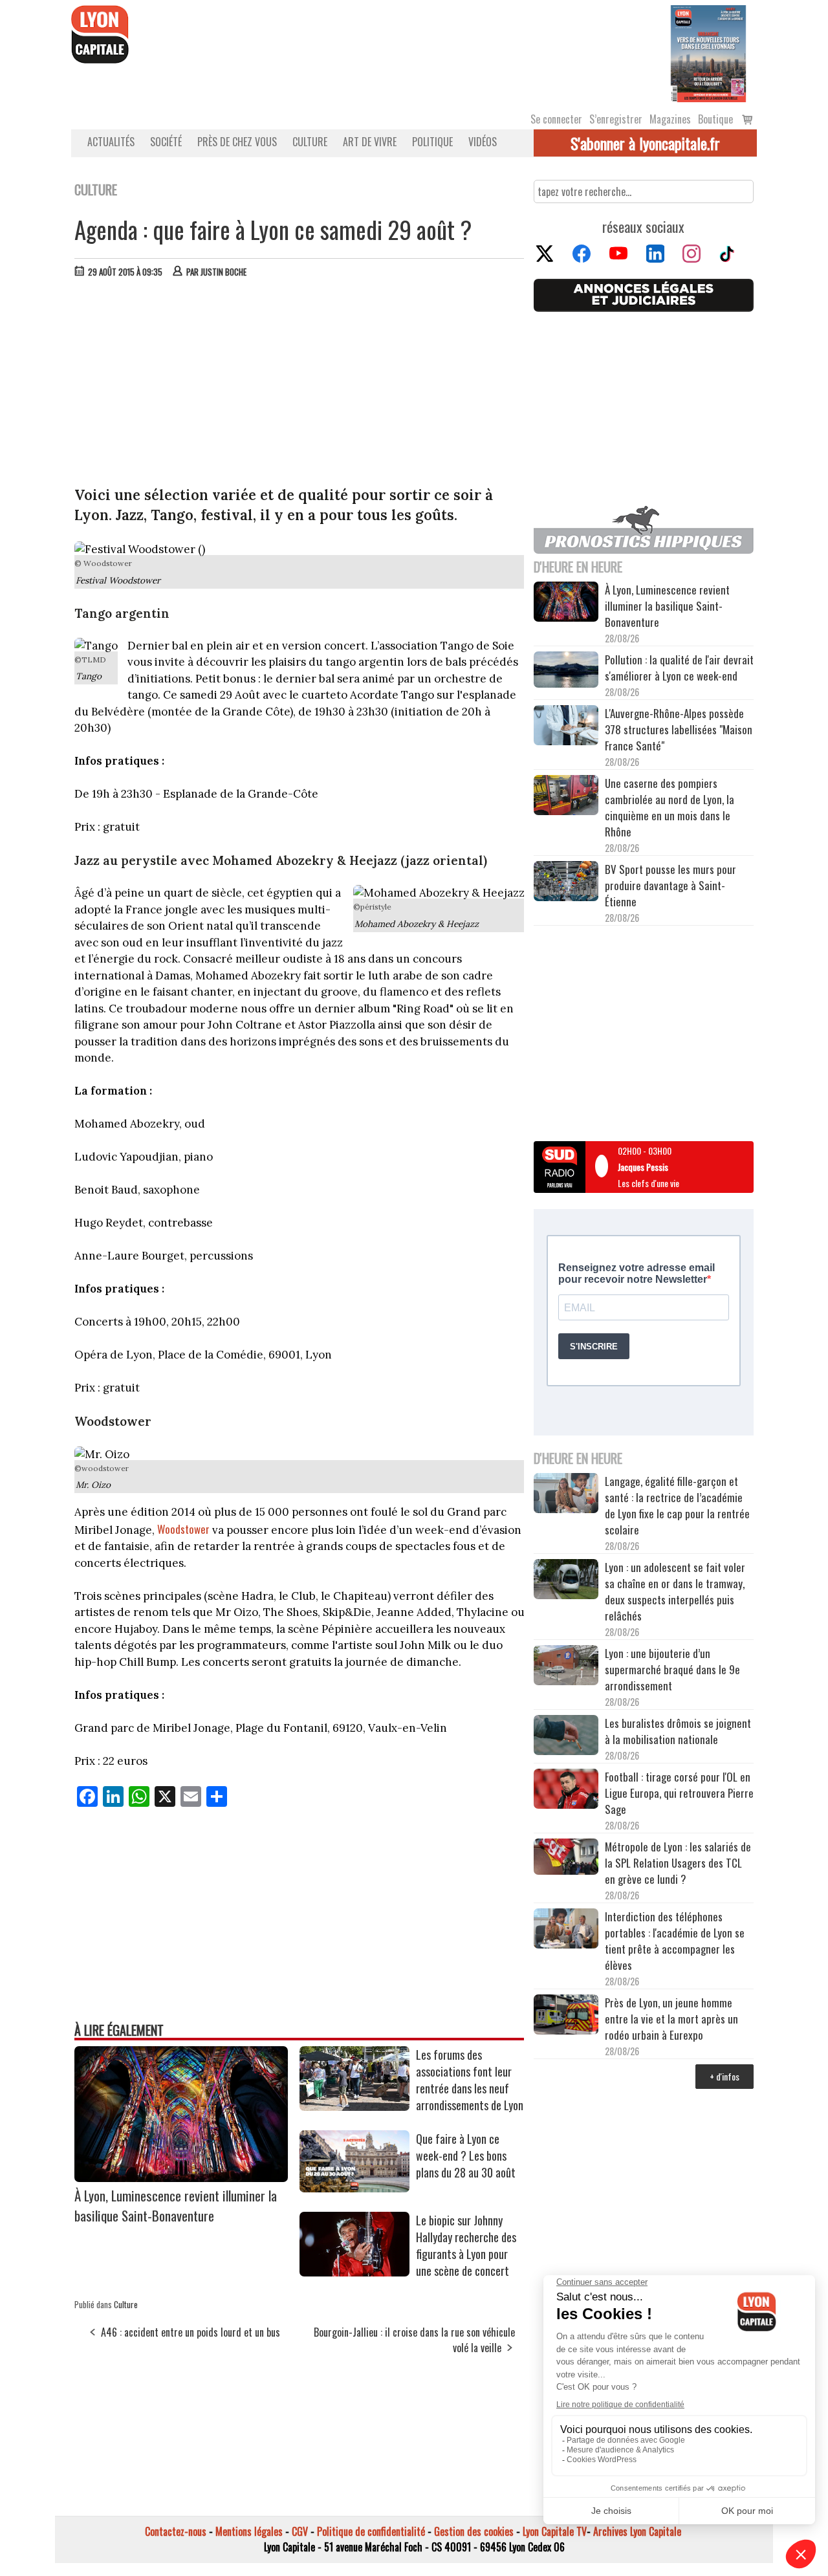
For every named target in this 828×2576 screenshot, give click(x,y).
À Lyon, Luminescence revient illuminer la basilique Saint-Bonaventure (176, 2205)
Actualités (111, 142)
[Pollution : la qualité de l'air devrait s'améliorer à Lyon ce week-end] (566, 671)
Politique (432, 142)
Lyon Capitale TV (555, 2531)
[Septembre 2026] (708, 52)
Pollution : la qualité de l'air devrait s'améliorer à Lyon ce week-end (679, 668)
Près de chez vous (237, 142)
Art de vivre (370, 142)
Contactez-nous (176, 2531)
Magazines (670, 119)
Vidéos (483, 142)
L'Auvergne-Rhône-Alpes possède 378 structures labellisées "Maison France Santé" (679, 729)
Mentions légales (249, 2531)
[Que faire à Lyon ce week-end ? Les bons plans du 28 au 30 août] (354, 2188)
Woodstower (183, 1529)
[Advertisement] (300, 385)
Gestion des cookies (474, 2531)
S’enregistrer (616, 119)
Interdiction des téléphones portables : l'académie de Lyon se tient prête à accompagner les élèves (675, 1941)
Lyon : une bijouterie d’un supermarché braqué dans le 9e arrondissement (672, 1669)
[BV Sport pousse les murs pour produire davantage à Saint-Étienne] (566, 883)
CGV (300, 2531)
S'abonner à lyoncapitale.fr (645, 143)
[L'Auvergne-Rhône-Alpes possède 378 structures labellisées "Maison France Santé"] (566, 727)
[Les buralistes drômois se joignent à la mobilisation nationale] (566, 1737)
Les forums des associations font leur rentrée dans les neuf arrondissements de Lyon (470, 2080)
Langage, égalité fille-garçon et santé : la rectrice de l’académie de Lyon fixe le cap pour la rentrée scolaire (677, 1505)
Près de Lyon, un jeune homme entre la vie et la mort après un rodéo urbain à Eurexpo (671, 2019)
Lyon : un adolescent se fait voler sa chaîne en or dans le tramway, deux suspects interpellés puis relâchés (675, 1591)
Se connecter (556, 119)
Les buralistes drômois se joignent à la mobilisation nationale (678, 1731)
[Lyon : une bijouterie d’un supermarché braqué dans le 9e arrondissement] (566, 1667)
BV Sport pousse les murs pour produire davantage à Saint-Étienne (670, 885)
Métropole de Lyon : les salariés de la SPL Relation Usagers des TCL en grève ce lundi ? (678, 1863)
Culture (310, 142)
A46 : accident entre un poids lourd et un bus (191, 2332)
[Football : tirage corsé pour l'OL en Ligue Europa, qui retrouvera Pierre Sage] (566, 1791)
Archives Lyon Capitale (637, 2531)
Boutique (715, 119)
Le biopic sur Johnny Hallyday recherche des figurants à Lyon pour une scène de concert (466, 2245)
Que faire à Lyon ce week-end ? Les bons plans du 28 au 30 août (466, 2156)
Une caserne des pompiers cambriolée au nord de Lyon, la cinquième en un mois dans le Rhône (670, 807)
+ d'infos (724, 2076)
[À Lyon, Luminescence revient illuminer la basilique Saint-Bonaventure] (181, 2178)
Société (166, 142)
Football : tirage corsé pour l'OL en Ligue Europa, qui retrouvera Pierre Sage (679, 1793)
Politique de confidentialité (371, 2531)
